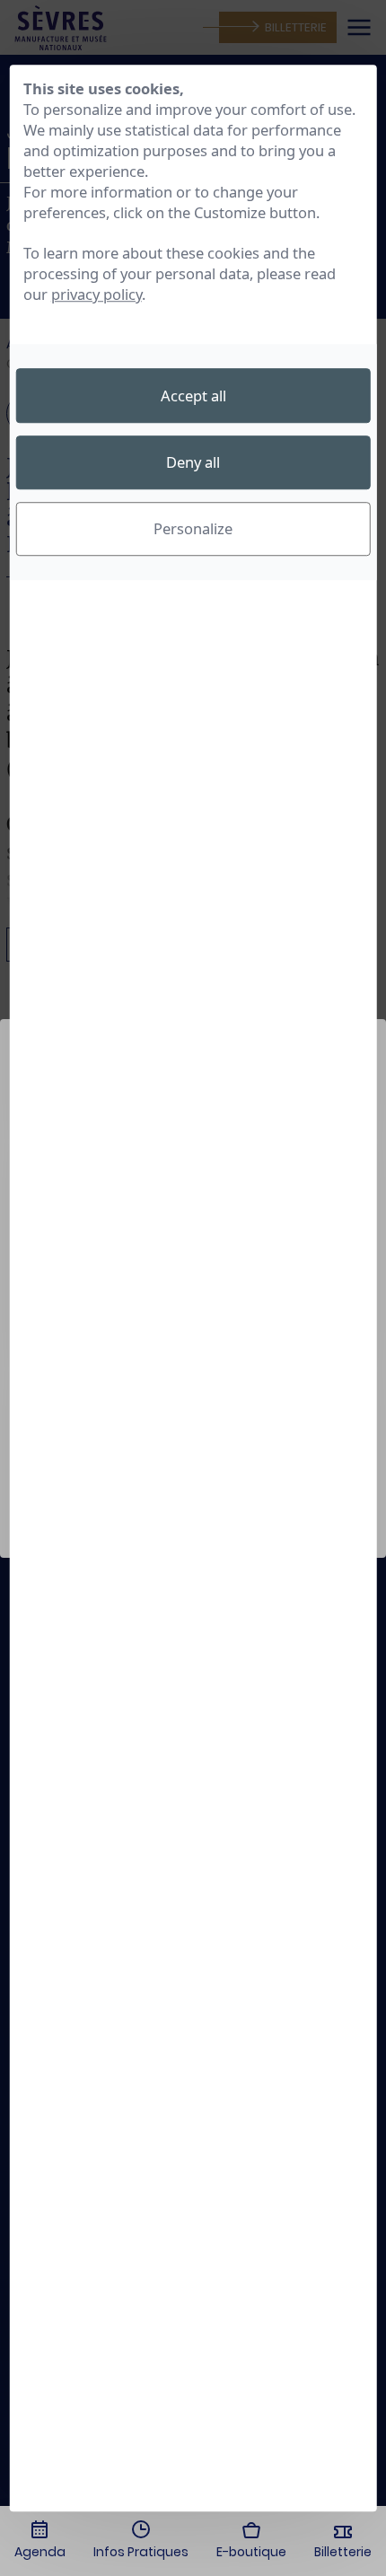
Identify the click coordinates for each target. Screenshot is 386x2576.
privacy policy (96, 295)
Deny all (193, 462)
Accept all (193, 396)
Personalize (193, 529)
